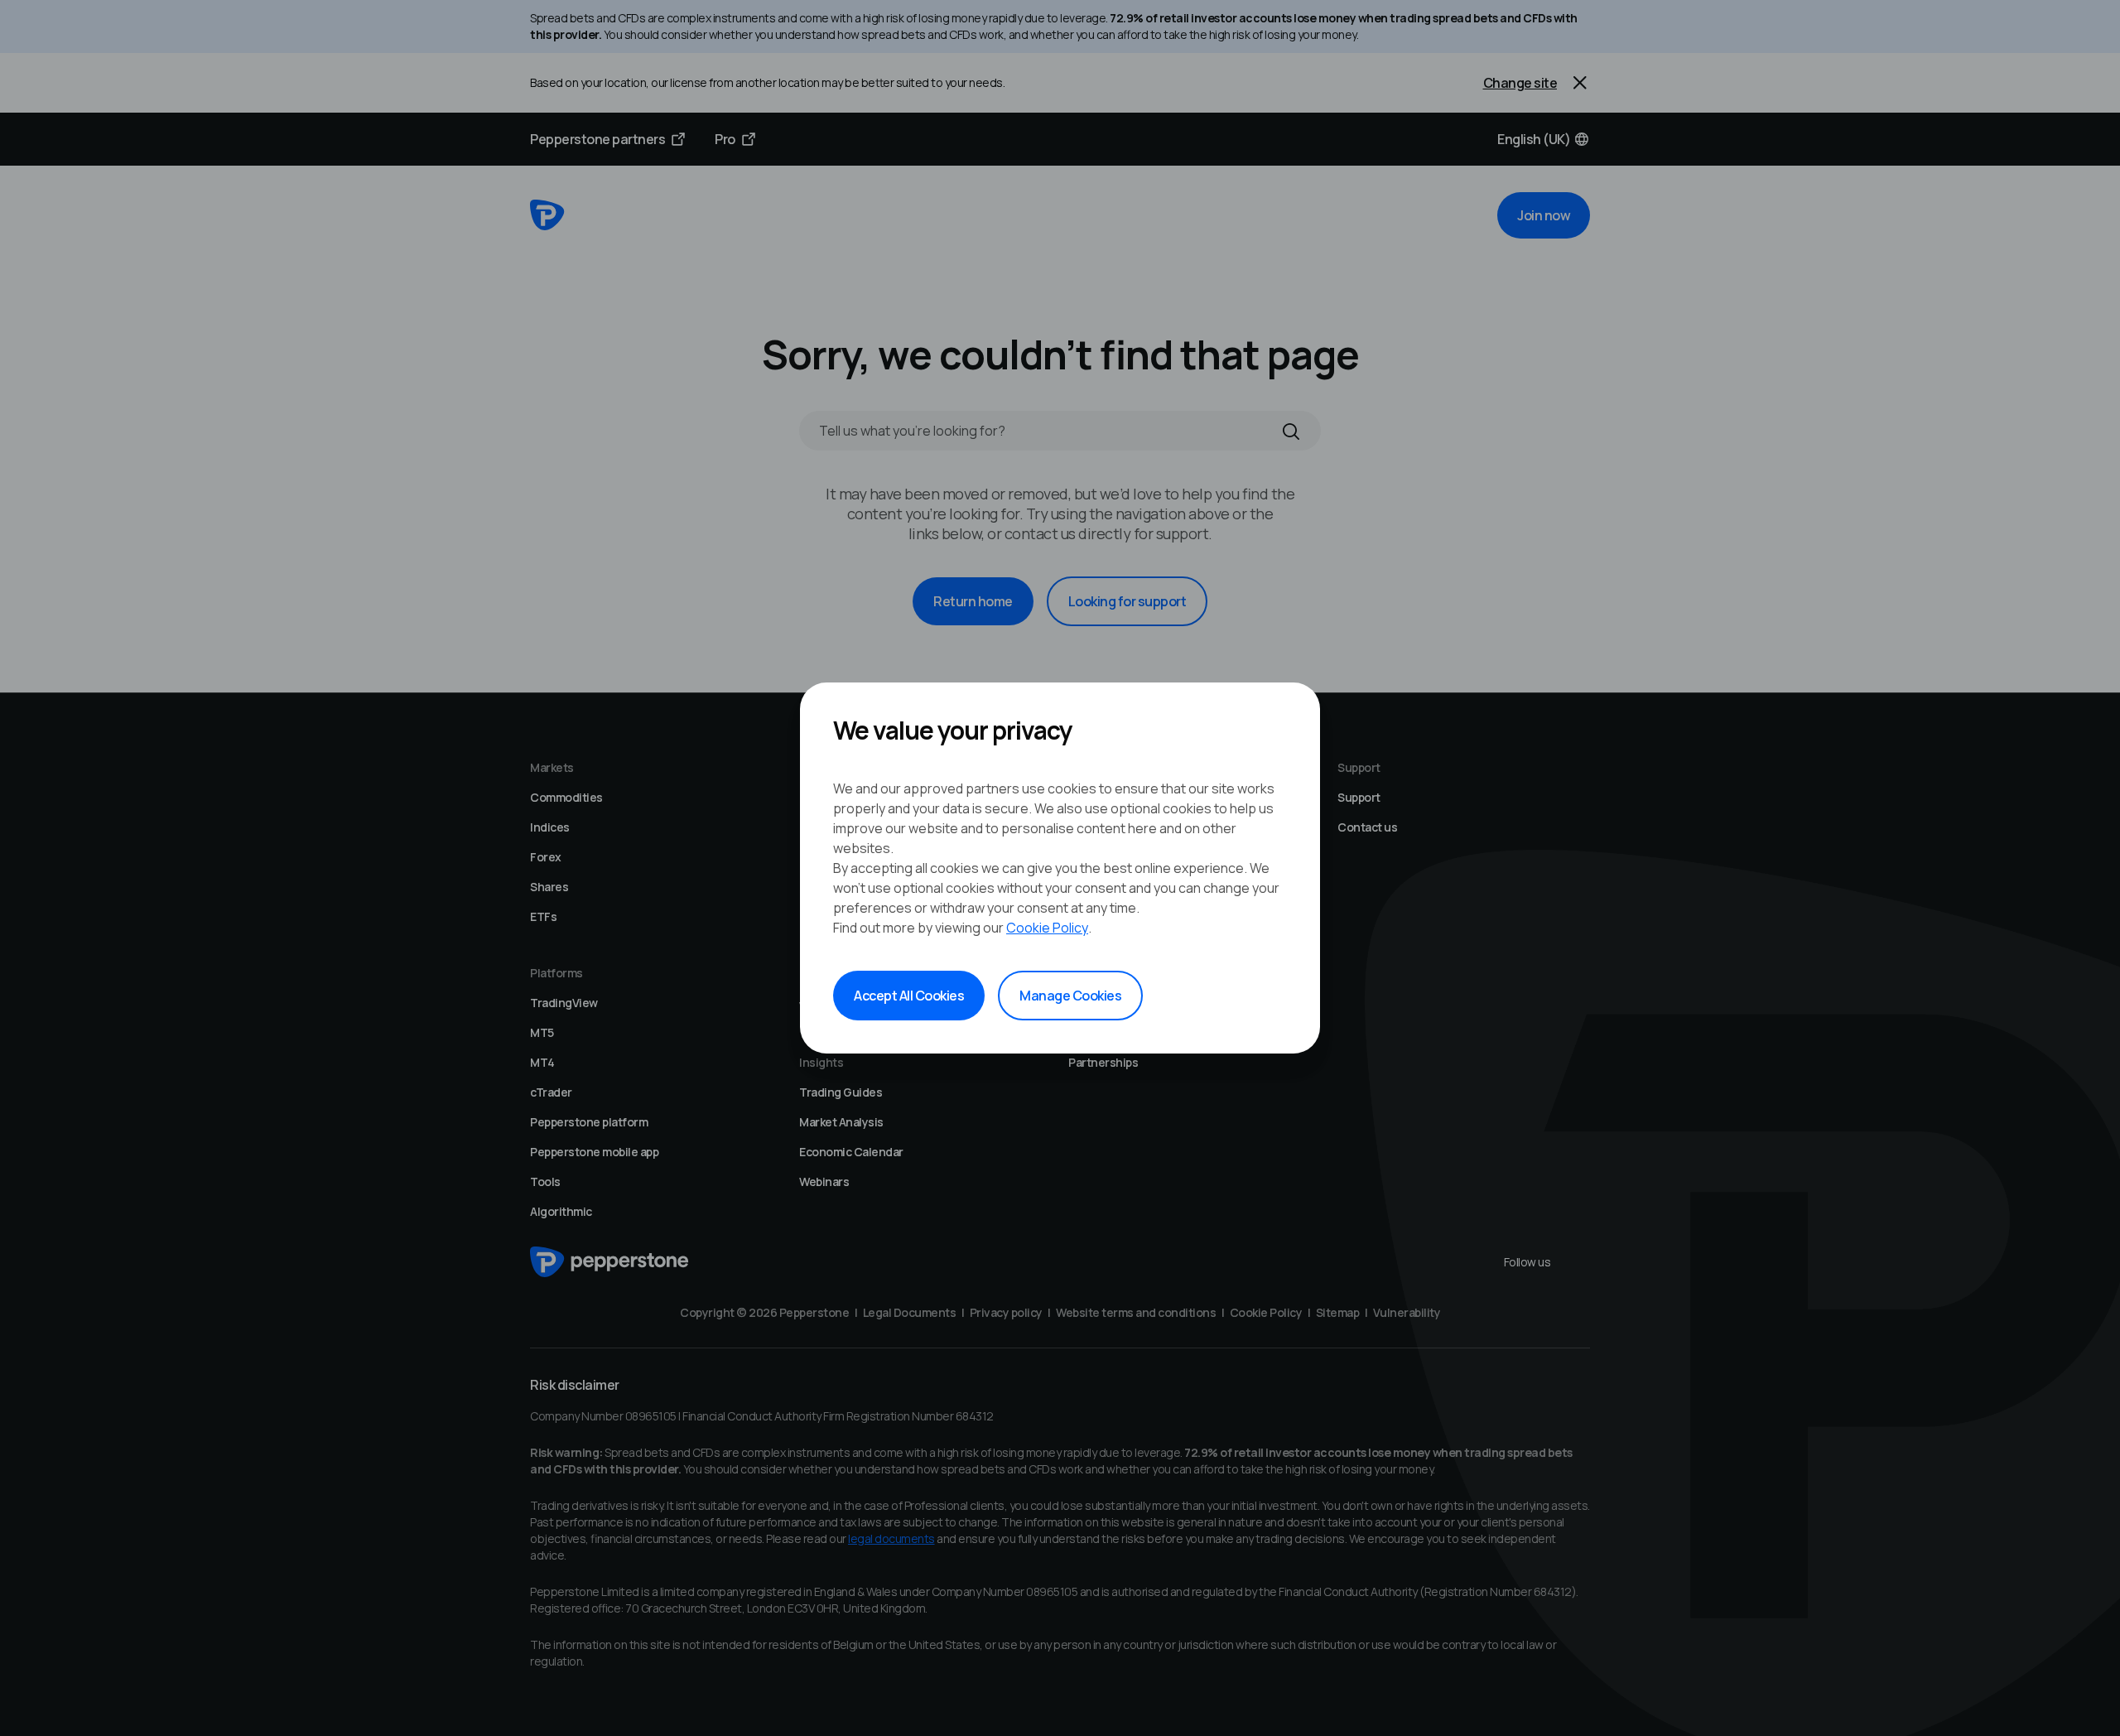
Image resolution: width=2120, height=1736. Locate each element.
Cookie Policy (1047, 928)
